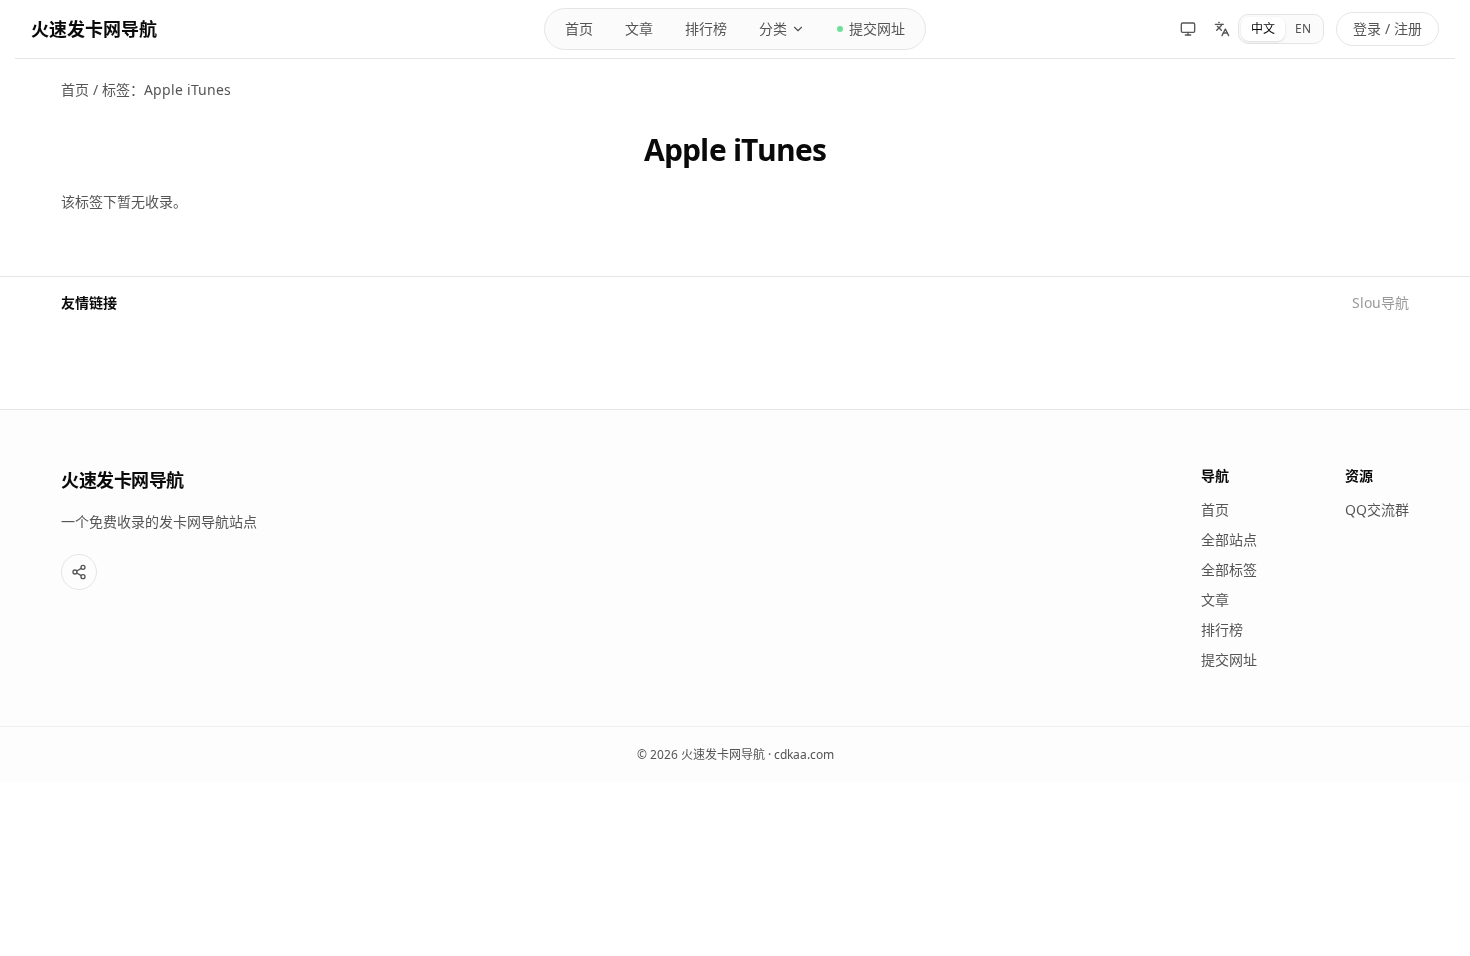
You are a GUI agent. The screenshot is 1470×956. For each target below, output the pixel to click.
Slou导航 (1380, 302)
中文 (1263, 28)
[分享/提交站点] (79, 572)
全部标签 (1229, 569)
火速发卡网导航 (94, 29)
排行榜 (706, 28)
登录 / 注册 (1387, 28)
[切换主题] (1188, 29)
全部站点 (1229, 539)
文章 (639, 28)
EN (1303, 28)
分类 (773, 28)
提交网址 (877, 28)
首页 (579, 28)
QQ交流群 (1377, 509)
